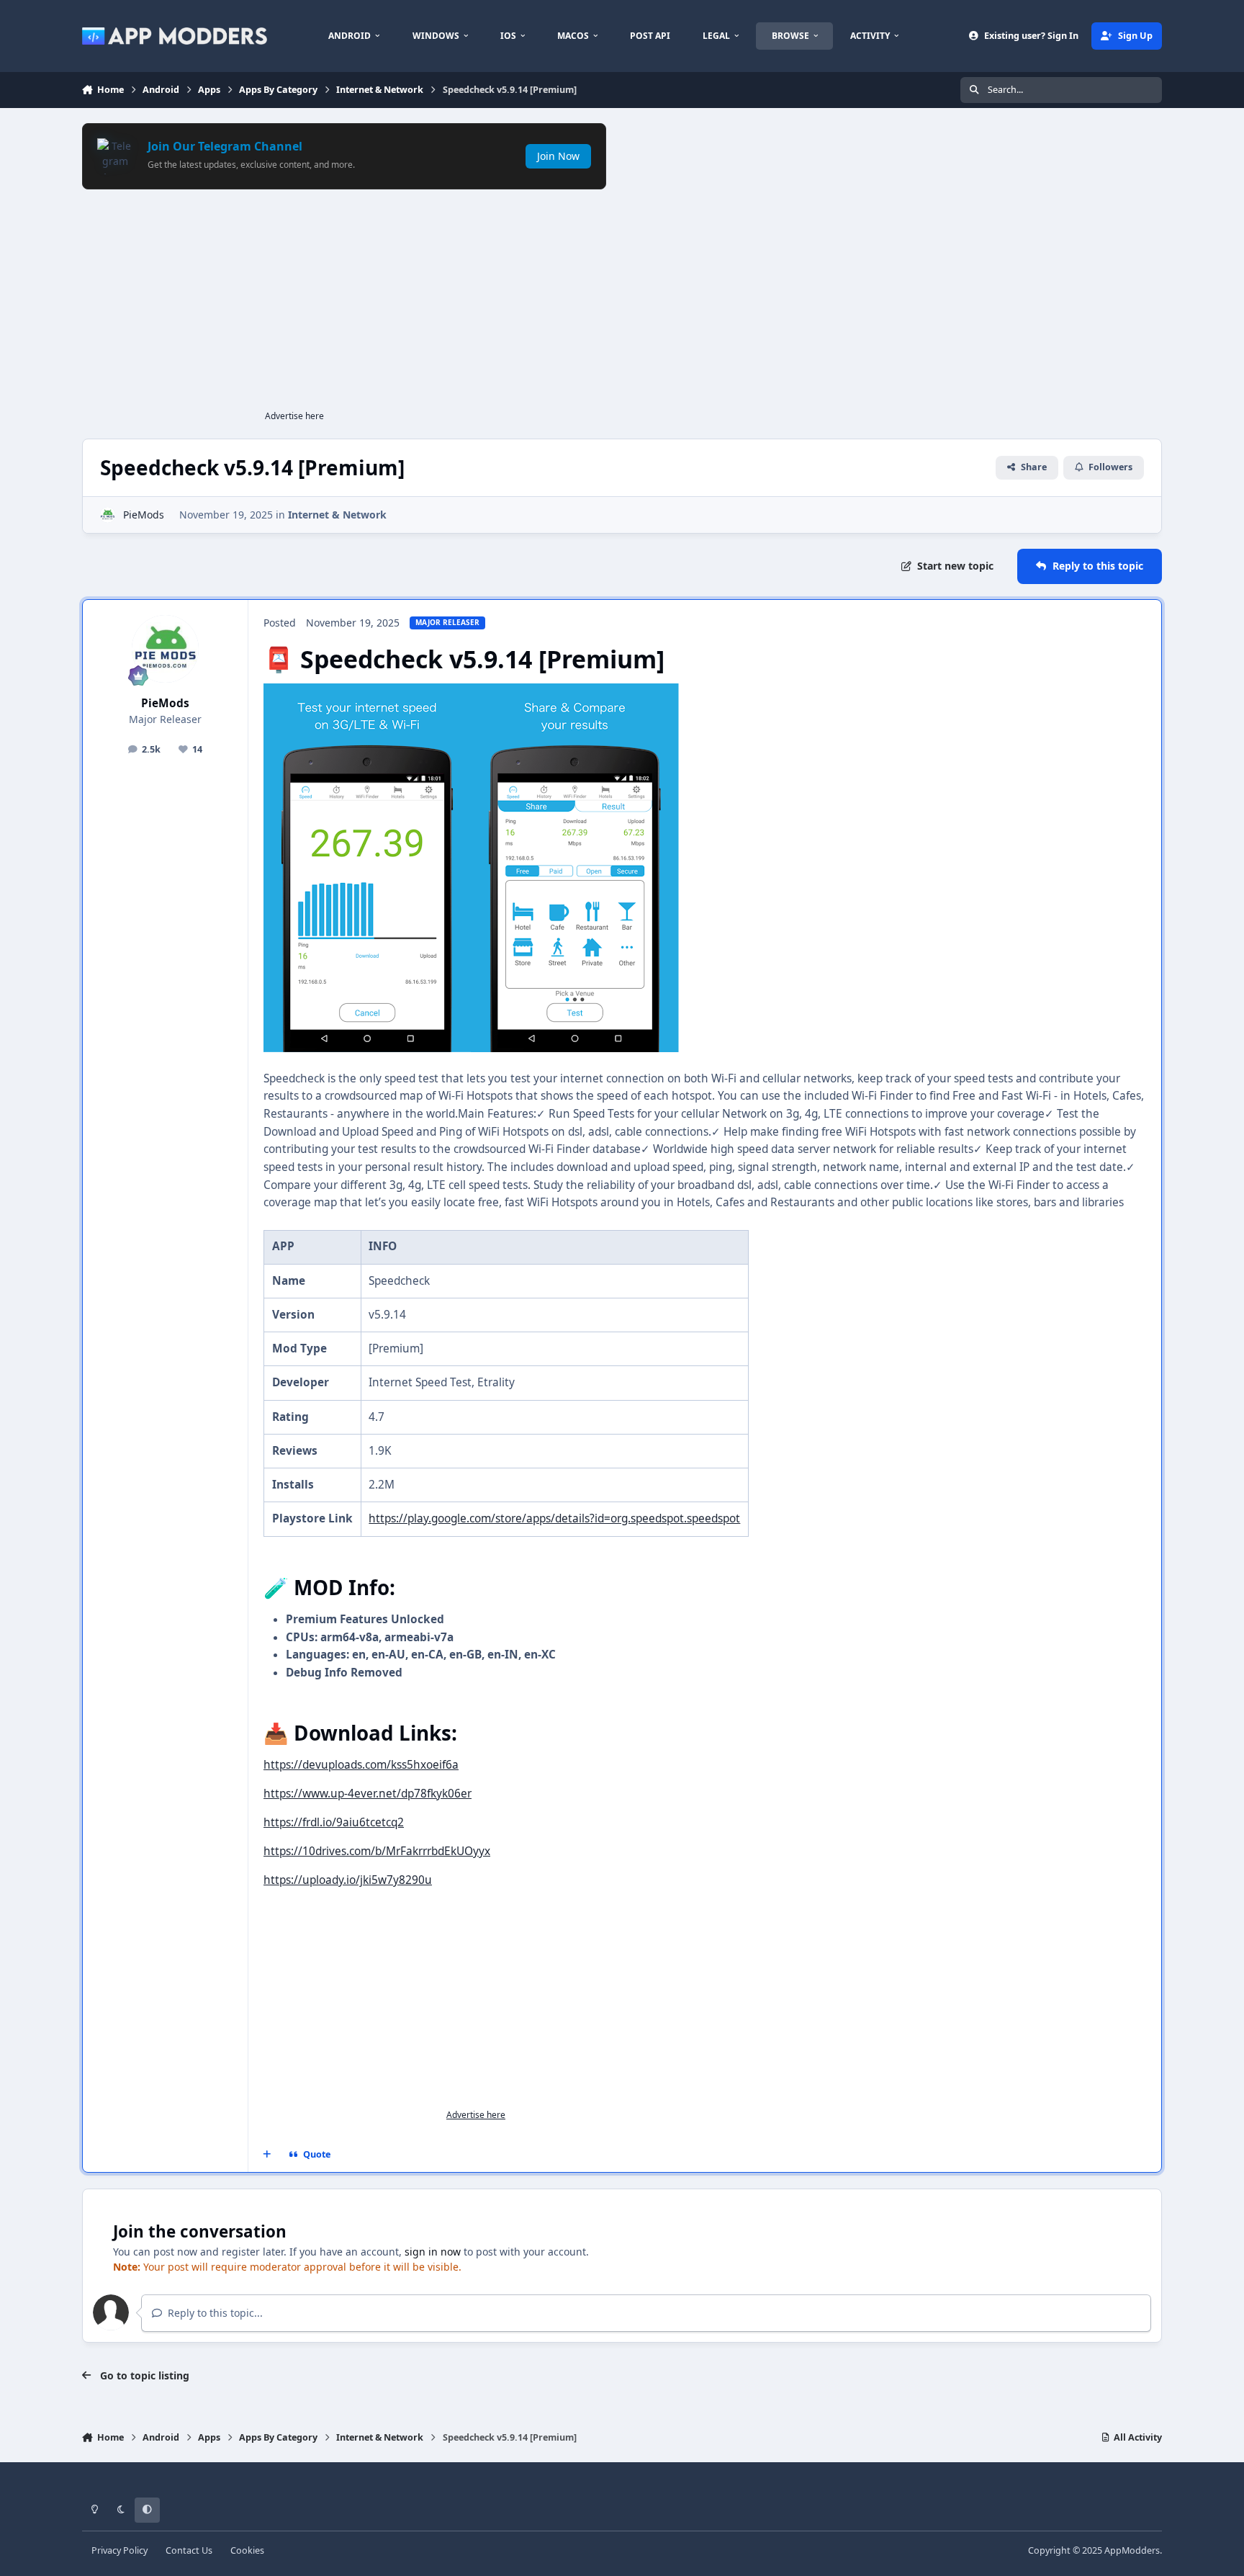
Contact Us (189, 2550)
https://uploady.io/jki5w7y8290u (348, 1880)
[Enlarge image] (367, 692)
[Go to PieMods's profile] (108, 515)
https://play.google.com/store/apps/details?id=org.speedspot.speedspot (554, 1518)
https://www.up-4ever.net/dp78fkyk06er (368, 1794)
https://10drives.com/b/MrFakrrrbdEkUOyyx (377, 1851)
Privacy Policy (120, 2550)
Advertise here (294, 416)
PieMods (144, 515)
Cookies (247, 2550)
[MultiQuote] (267, 2155)
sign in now (433, 2252)
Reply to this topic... (214, 2313)
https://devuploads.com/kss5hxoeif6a (361, 1765)
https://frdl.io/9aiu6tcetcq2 (334, 1822)
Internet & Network (337, 515)
